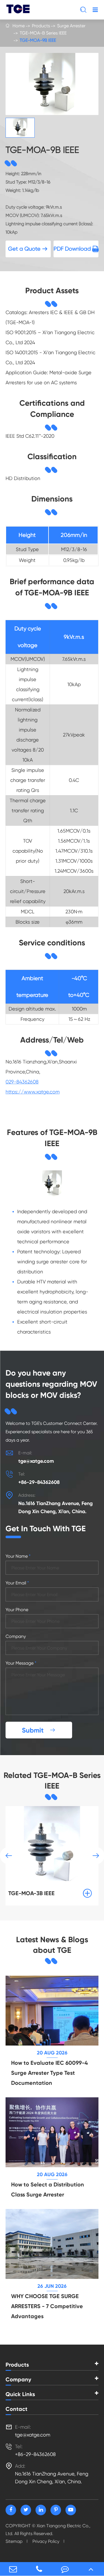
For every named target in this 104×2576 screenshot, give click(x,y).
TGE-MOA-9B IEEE (38, 40)
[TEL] (39, 2569)
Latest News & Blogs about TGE (52, 1945)
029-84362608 (22, 1082)
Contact (17, 2409)
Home (19, 26)
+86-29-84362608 (39, 1482)
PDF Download (76, 249)
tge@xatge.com (36, 1461)
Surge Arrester (71, 26)
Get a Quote (28, 249)
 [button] (9, 1856)
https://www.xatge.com (33, 1092)
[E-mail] (13, 2569)
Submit (39, 1730)
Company (18, 2379)
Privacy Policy (46, 2541)
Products (41, 26)
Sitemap (14, 2541)
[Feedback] (65, 2569)
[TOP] (91, 2569)
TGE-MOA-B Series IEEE (43, 33)
